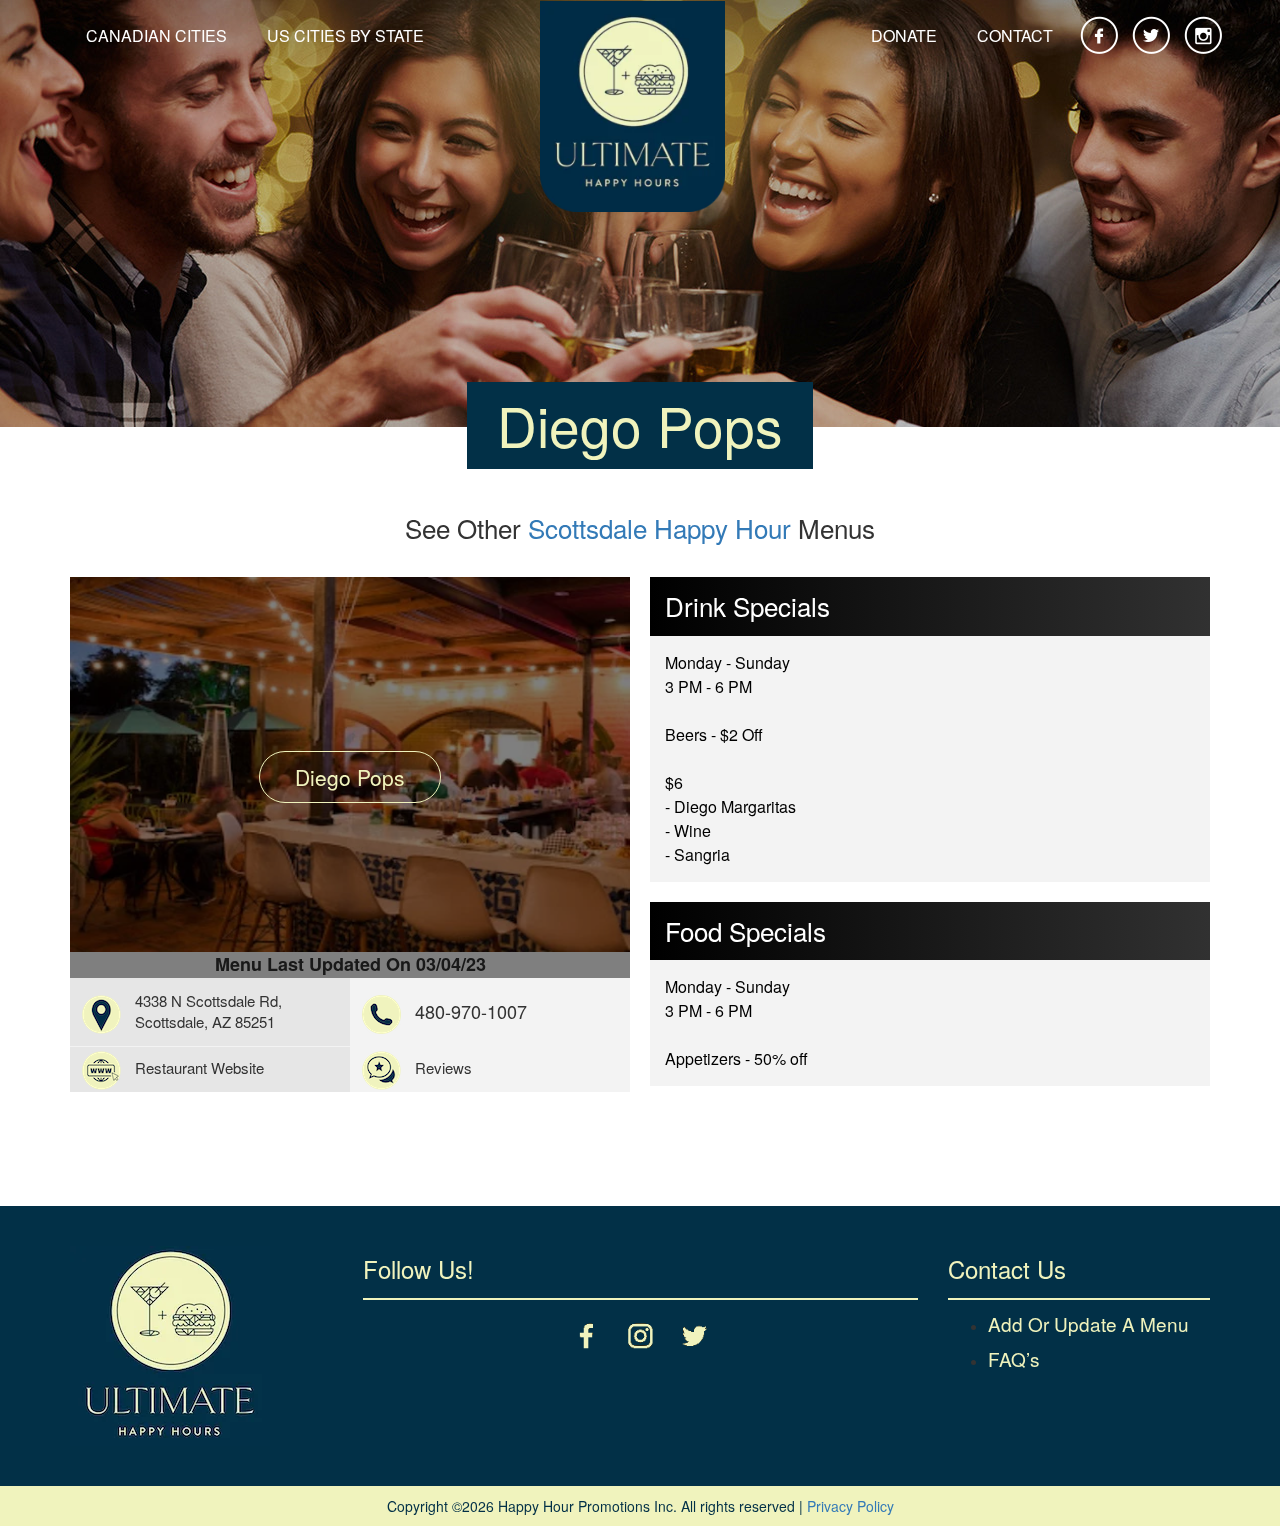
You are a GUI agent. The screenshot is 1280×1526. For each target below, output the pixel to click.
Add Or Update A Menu (1088, 1323)
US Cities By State (345, 35)
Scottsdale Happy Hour (659, 527)
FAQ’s (1014, 1358)
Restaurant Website (199, 1067)
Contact (1015, 35)
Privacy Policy (850, 1506)
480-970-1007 (471, 1011)
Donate (904, 35)
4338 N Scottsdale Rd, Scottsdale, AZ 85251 (208, 1011)
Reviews (443, 1067)
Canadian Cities (156, 35)
